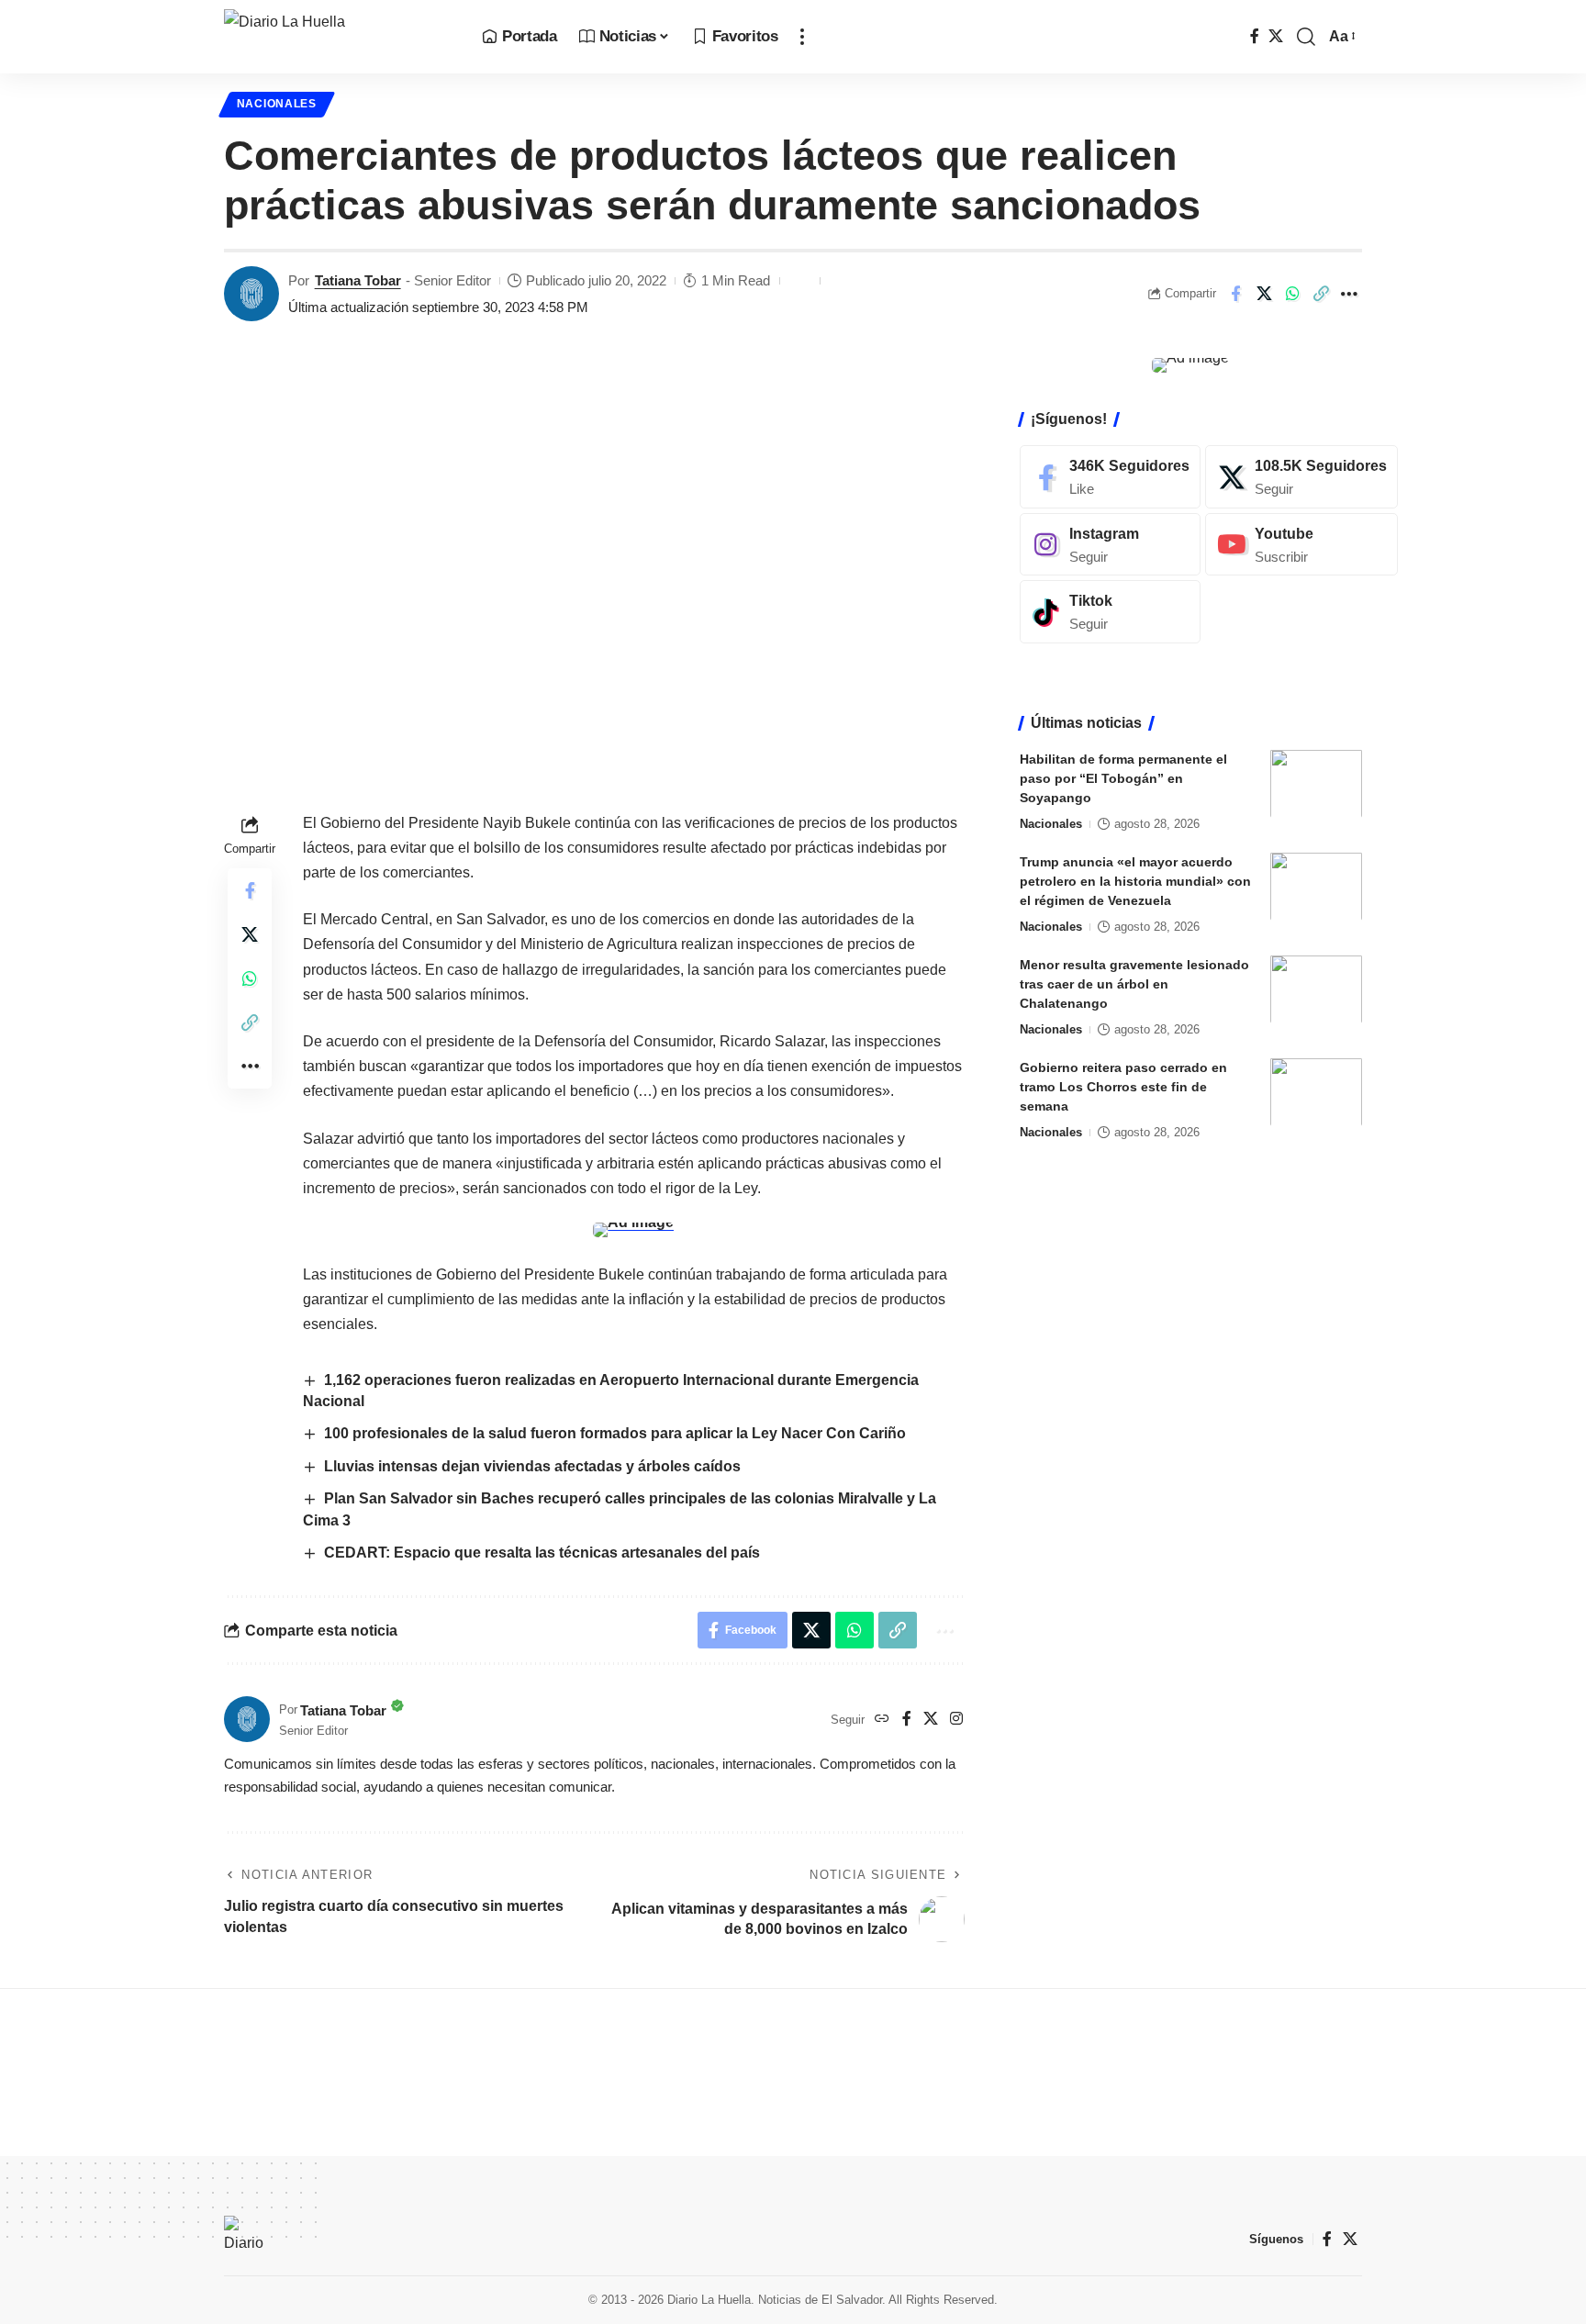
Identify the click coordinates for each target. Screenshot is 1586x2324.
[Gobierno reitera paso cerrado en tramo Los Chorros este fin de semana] (1316, 1092)
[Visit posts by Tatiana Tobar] (251, 294)
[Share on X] (1264, 294)
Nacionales (277, 104)
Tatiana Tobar (358, 280)
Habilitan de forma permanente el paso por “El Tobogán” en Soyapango (1123, 777)
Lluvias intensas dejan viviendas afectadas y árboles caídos (532, 1466)
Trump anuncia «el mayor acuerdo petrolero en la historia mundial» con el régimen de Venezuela (1135, 880)
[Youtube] (1301, 544)
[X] (1276, 36)
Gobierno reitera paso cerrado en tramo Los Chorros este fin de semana (1123, 1086)
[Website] (882, 1720)
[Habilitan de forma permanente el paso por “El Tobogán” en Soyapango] (1316, 783)
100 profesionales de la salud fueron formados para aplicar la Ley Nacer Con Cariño (615, 1433)
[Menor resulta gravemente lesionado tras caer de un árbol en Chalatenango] (1316, 989)
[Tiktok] (1110, 612)
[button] (802, 37)
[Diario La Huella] (338, 37)
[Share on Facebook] (1235, 294)
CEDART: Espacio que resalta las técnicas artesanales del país (542, 1553)
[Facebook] (1255, 36)
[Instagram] (956, 1720)
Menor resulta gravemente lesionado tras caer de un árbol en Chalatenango (1134, 983)
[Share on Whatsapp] (1292, 294)
